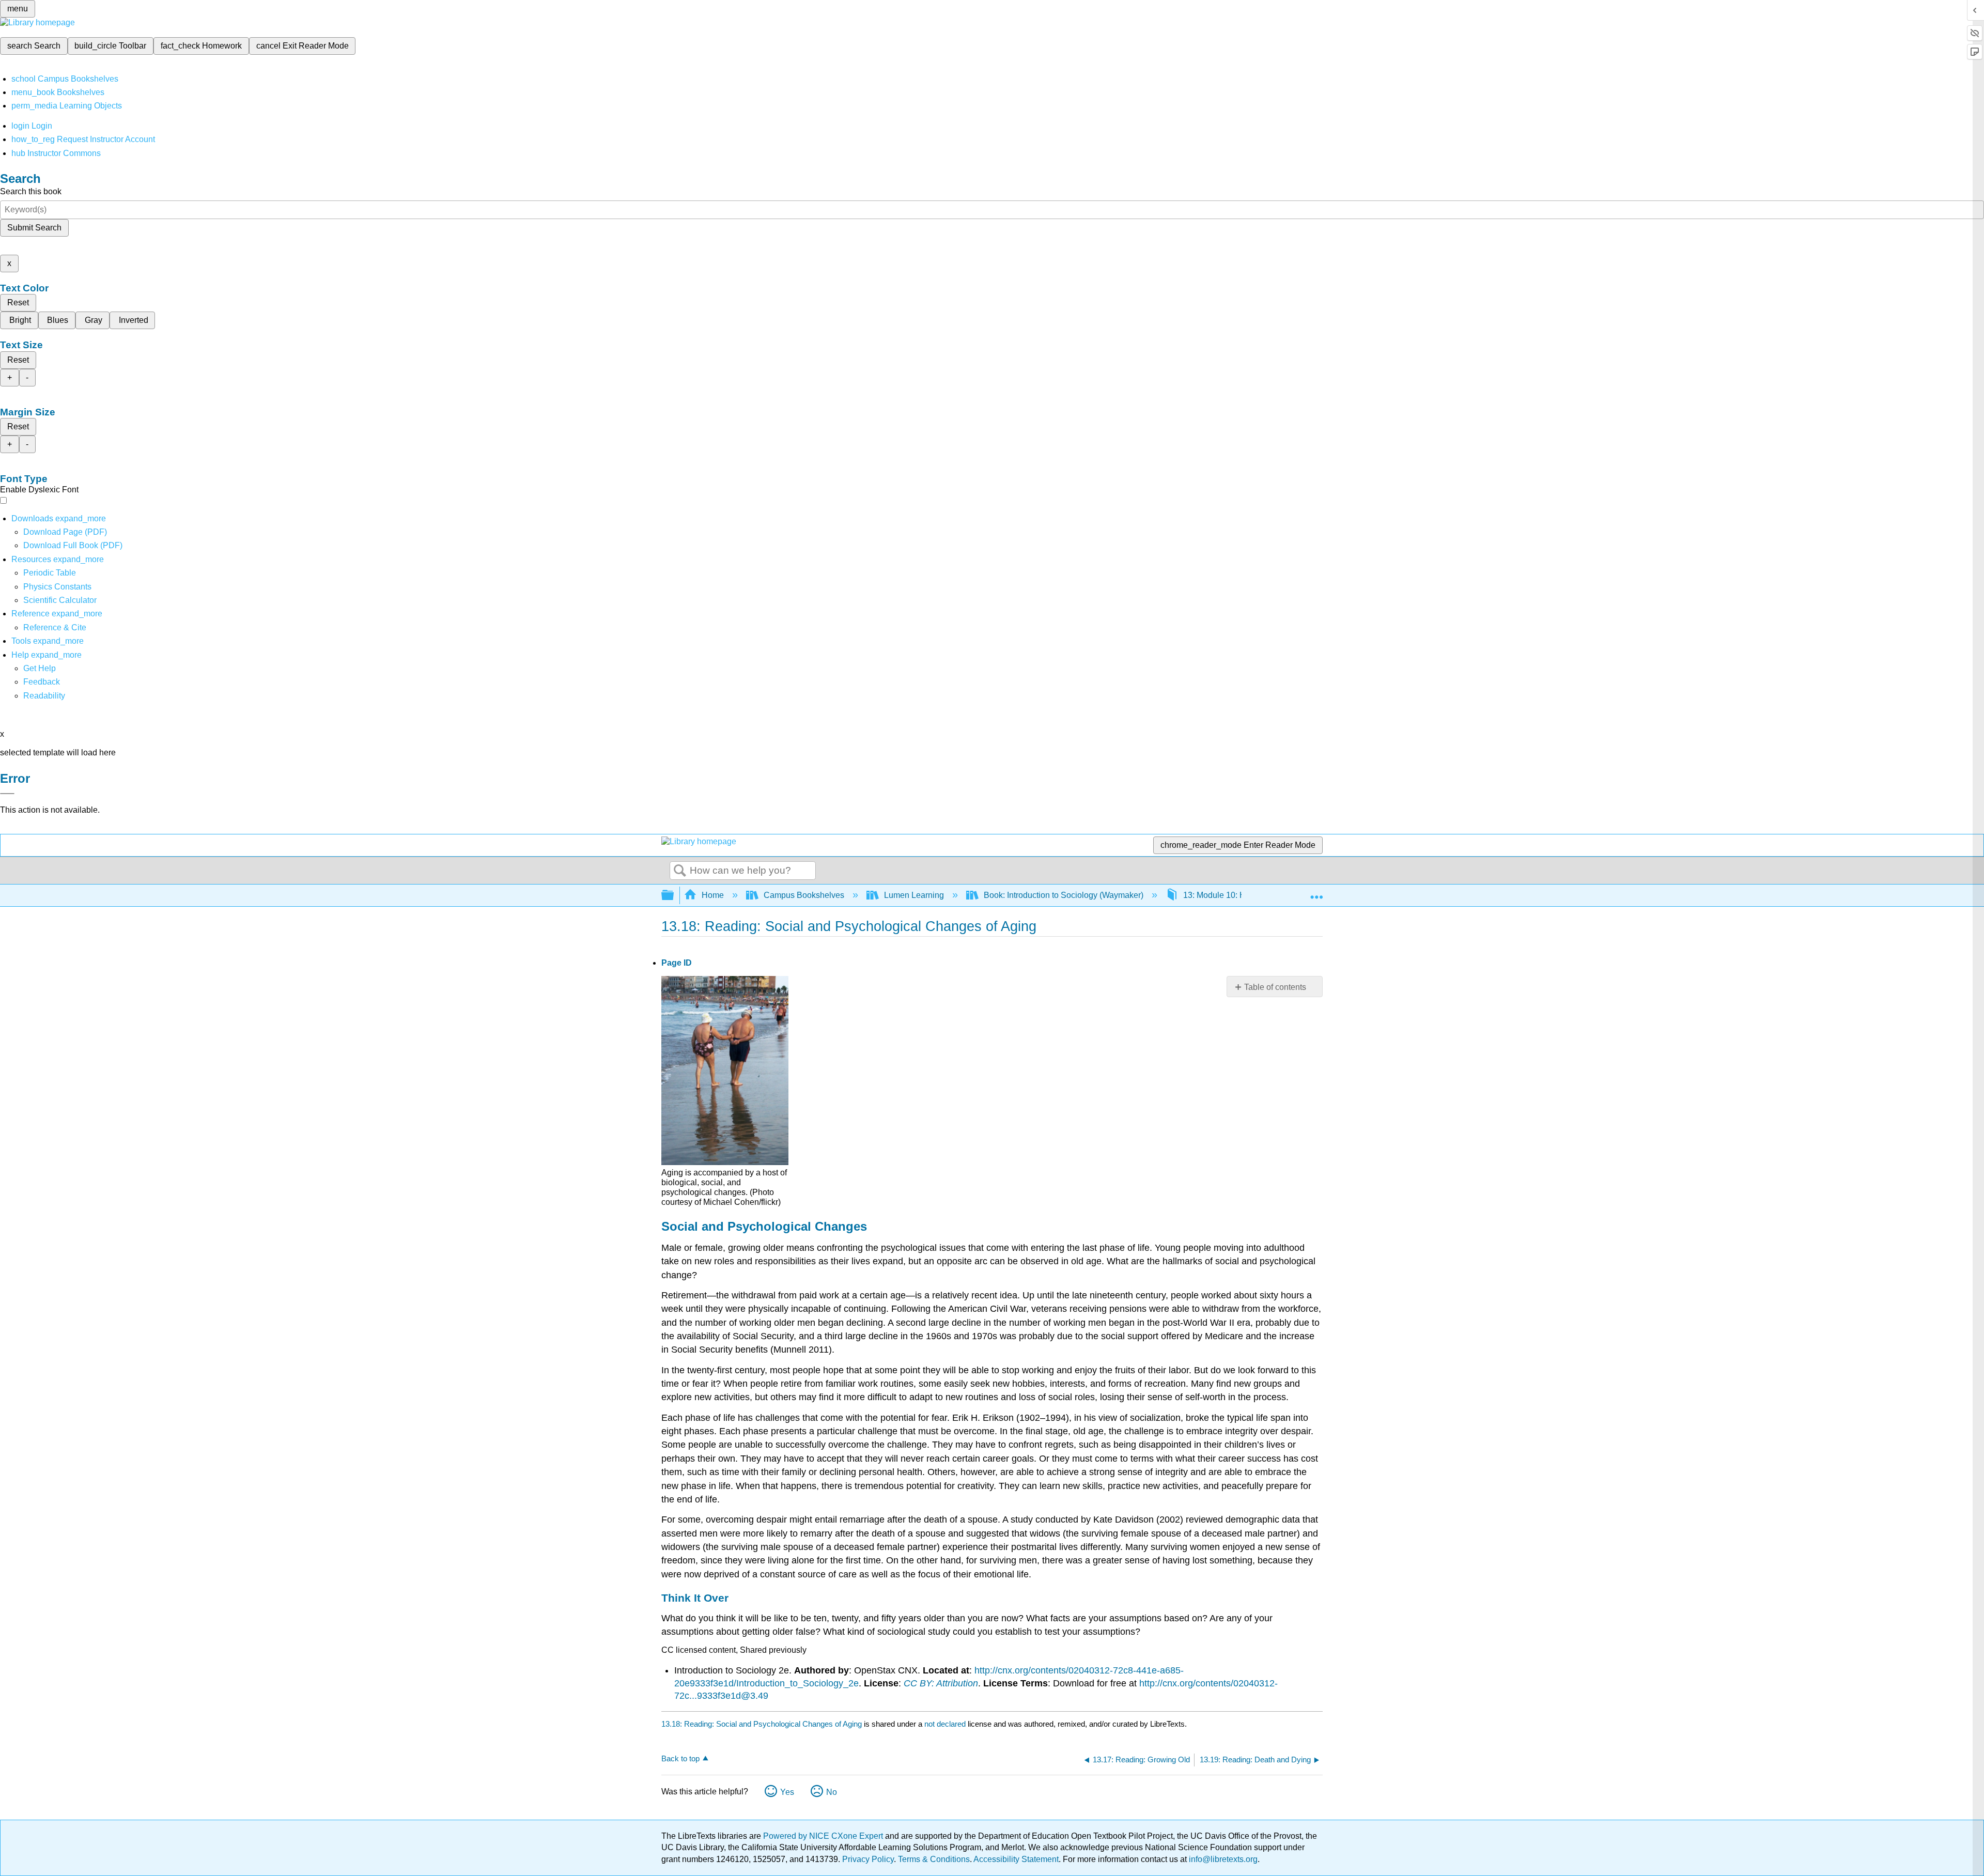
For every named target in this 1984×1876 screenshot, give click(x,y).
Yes (787, 1792)
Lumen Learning (914, 895)
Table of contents (1275, 987)
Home (713, 895)
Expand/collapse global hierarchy (674, 896)
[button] (42, 682)
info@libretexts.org (1222, 1859)
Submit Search (34, 228)
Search (680, 871)
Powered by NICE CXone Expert (824, 1836)
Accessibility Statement (1016, 1859)
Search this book (31, 191)
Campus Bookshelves (804, 895)
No (832, 1792)
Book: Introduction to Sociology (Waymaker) (1064, 895)
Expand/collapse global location (1316, 892)
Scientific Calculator (60, 600)
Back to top (680, 1758)
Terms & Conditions (934, 1859)
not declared (946, 1724)
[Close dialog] (7, 794)
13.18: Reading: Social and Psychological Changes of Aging (762, 1724)
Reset (18, 303)
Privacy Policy (868, 1859)
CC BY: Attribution (941, 1683)
